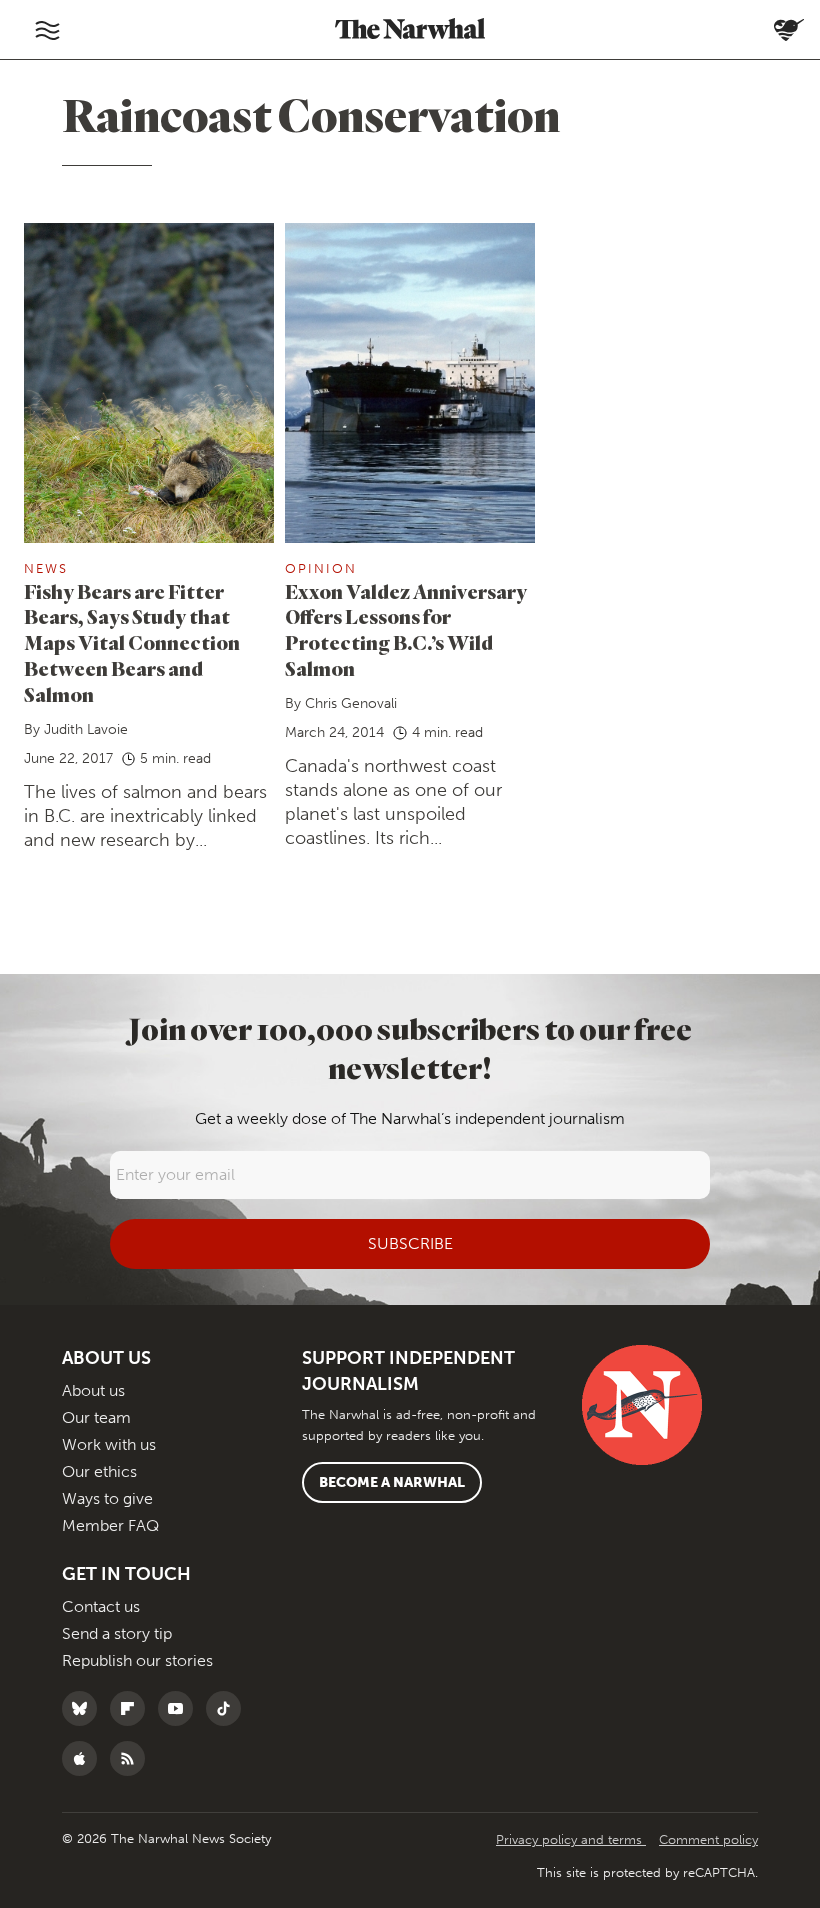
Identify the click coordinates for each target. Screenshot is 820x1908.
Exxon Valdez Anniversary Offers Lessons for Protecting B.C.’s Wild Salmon (406, 630)
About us (93, 1390)
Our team (96, 1417)
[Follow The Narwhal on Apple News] (84, 1758)
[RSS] (132, 1758)
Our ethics (99, 1471)
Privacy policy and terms (571, 1839)
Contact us (101, 1606)
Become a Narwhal (392, 1482)
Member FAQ (110, 1525)
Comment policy (708, 1839)
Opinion (321, 568)
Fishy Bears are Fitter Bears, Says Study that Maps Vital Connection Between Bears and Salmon (132, 643)
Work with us (109, 1444)
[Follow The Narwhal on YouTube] (180, 1708)
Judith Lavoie (86, 729)
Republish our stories (137, 1660)
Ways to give (107, 1498)
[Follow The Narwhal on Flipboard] (132, 1708)
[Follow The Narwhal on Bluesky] (84, 1708)
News (46, 568)
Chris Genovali (351, 703)
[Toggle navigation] (47, 30)
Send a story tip (117, 1633)
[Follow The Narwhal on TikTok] (228, 1708)
